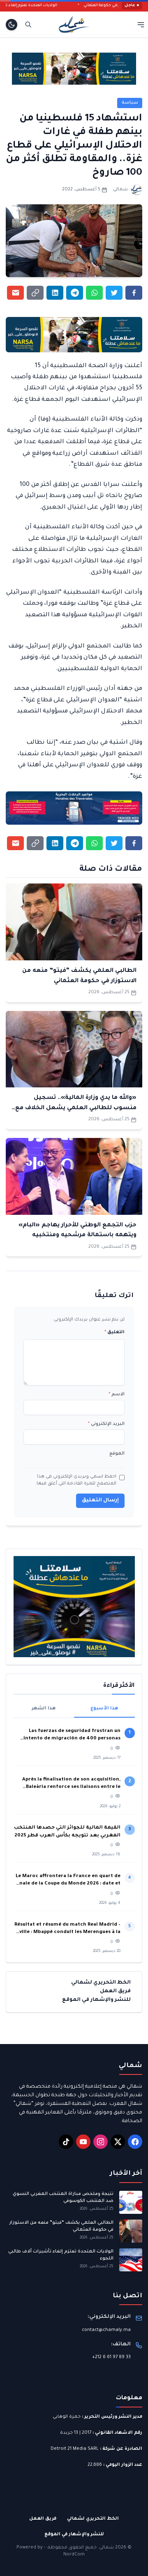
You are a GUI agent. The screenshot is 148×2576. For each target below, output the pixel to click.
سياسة (130, 103)
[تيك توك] (66, 2142)
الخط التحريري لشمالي (101, 1983)
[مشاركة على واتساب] (94, 293)
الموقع (117, 1454)
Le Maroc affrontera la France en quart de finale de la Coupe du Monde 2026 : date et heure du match (68, 1881)
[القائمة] (141, 24)
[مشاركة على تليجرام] (75, 293)
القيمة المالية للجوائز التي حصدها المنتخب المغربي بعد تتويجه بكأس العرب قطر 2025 (67, 1832)
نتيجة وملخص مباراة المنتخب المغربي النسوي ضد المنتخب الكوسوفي (63, 2198)
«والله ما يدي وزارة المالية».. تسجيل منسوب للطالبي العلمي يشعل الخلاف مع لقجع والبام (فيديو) (76, 1108)
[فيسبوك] (135, 2142)
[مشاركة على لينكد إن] (55, 293)
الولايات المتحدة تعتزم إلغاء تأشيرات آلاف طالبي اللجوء (61, 2255)
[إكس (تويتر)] (118, 2142)
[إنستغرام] (101, 2142)
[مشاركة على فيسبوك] (134, 293)
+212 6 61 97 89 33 (111, 2357)
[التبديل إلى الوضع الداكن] (12, 25)
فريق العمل (115, 1991)
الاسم (117, 1394)
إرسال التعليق (100, 1501)
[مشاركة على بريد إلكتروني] (15, 293)
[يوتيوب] (83, 2142)
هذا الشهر (44, 1709)
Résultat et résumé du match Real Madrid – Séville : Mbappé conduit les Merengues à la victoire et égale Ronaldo (67, 1930)
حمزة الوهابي (67, 2417)
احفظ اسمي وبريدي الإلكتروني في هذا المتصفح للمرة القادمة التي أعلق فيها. (76, 1480)
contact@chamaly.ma (106, 2330)
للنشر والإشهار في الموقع (96, 2000)
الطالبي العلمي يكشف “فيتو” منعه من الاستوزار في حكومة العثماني (61, 2226)
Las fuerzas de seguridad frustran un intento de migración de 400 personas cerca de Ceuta (72, 1736)
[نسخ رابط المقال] (35, 293)
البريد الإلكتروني (106, 1424)
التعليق (114, 1332)
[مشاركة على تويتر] (114, 293)
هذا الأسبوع (104, 1709)
